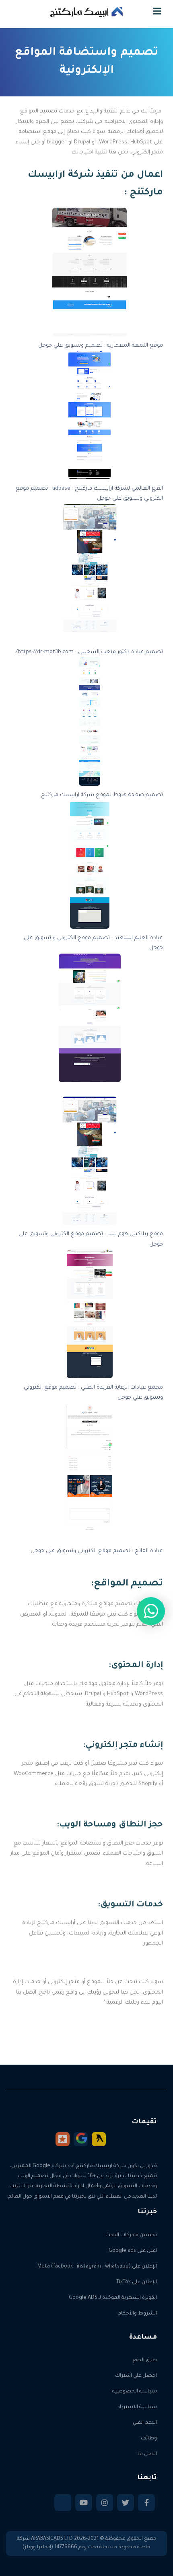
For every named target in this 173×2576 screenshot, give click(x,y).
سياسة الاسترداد (137, 2407)
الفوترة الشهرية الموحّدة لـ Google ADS (113, 2298)
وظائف (149, 2439)
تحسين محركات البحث (131, 2235)
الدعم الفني (145, 2423)
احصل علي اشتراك (136, 2376)
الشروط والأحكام (137, 2314)
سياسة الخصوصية (135, 2392)
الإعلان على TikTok (137, 2282)
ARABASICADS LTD (52, 2539)
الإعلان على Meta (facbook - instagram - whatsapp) (97, 2267)
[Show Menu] (157, 13)
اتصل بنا (147, 2454)
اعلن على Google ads (133, 2251)
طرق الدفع (145, 2360)
